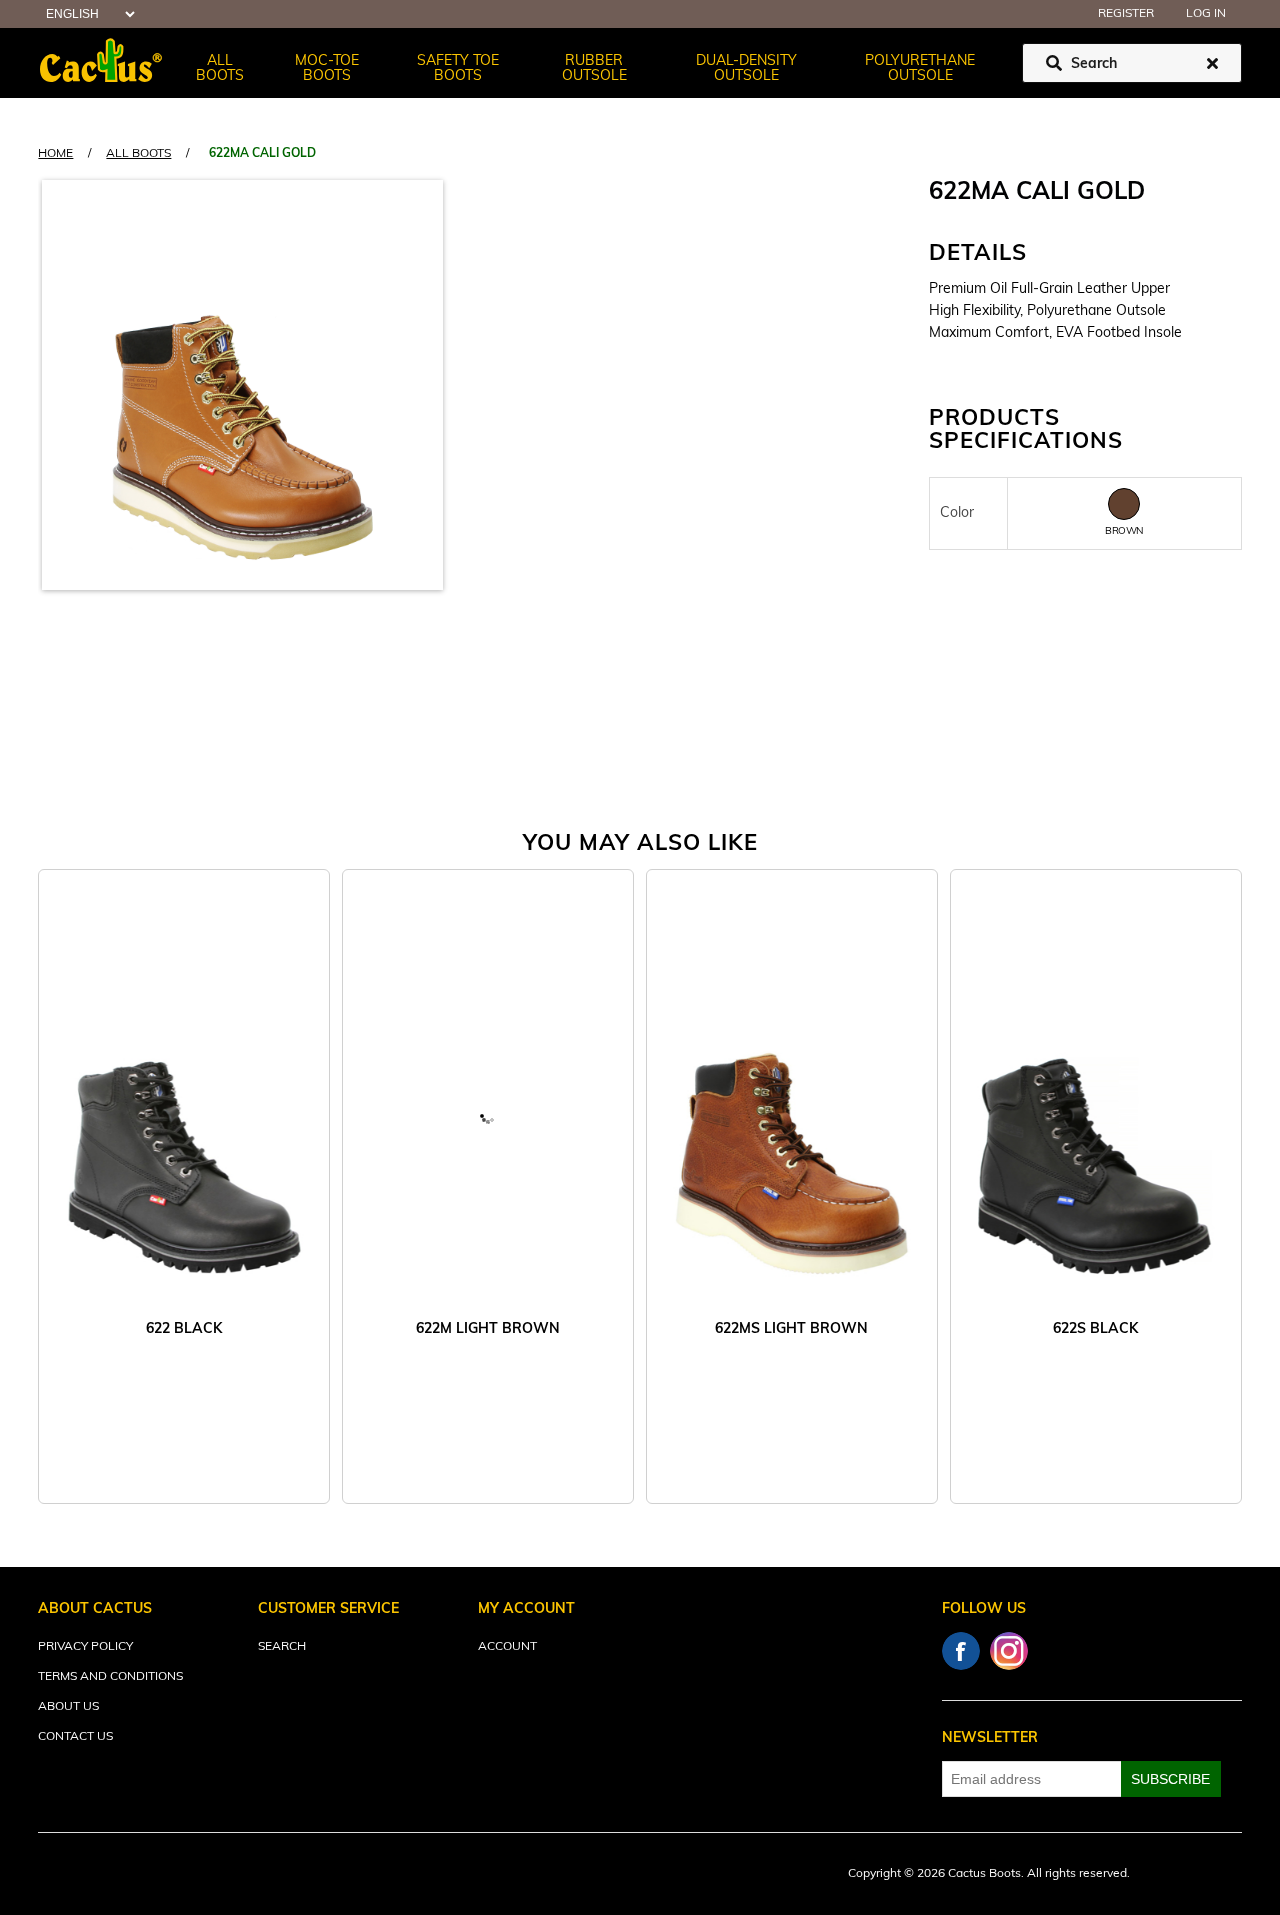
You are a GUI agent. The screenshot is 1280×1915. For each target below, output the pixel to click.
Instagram (1009, 1651)
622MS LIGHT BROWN (791, 1329)
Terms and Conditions (110, 1677)
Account (507, 1647)
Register (1126, 14)
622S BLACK (1095, 1329)
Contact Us (75, 1737)
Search (282, 1647)
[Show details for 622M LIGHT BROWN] (488, 1116)
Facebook (961, 1651)
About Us (68, 1707)
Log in (1206, 14)
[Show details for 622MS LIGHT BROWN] (792, 1116)
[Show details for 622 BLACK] (184, 1116)
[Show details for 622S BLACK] (1096, 1116)
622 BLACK (184, 1329)
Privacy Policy (85, 1647)
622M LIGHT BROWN (488, 1329)
